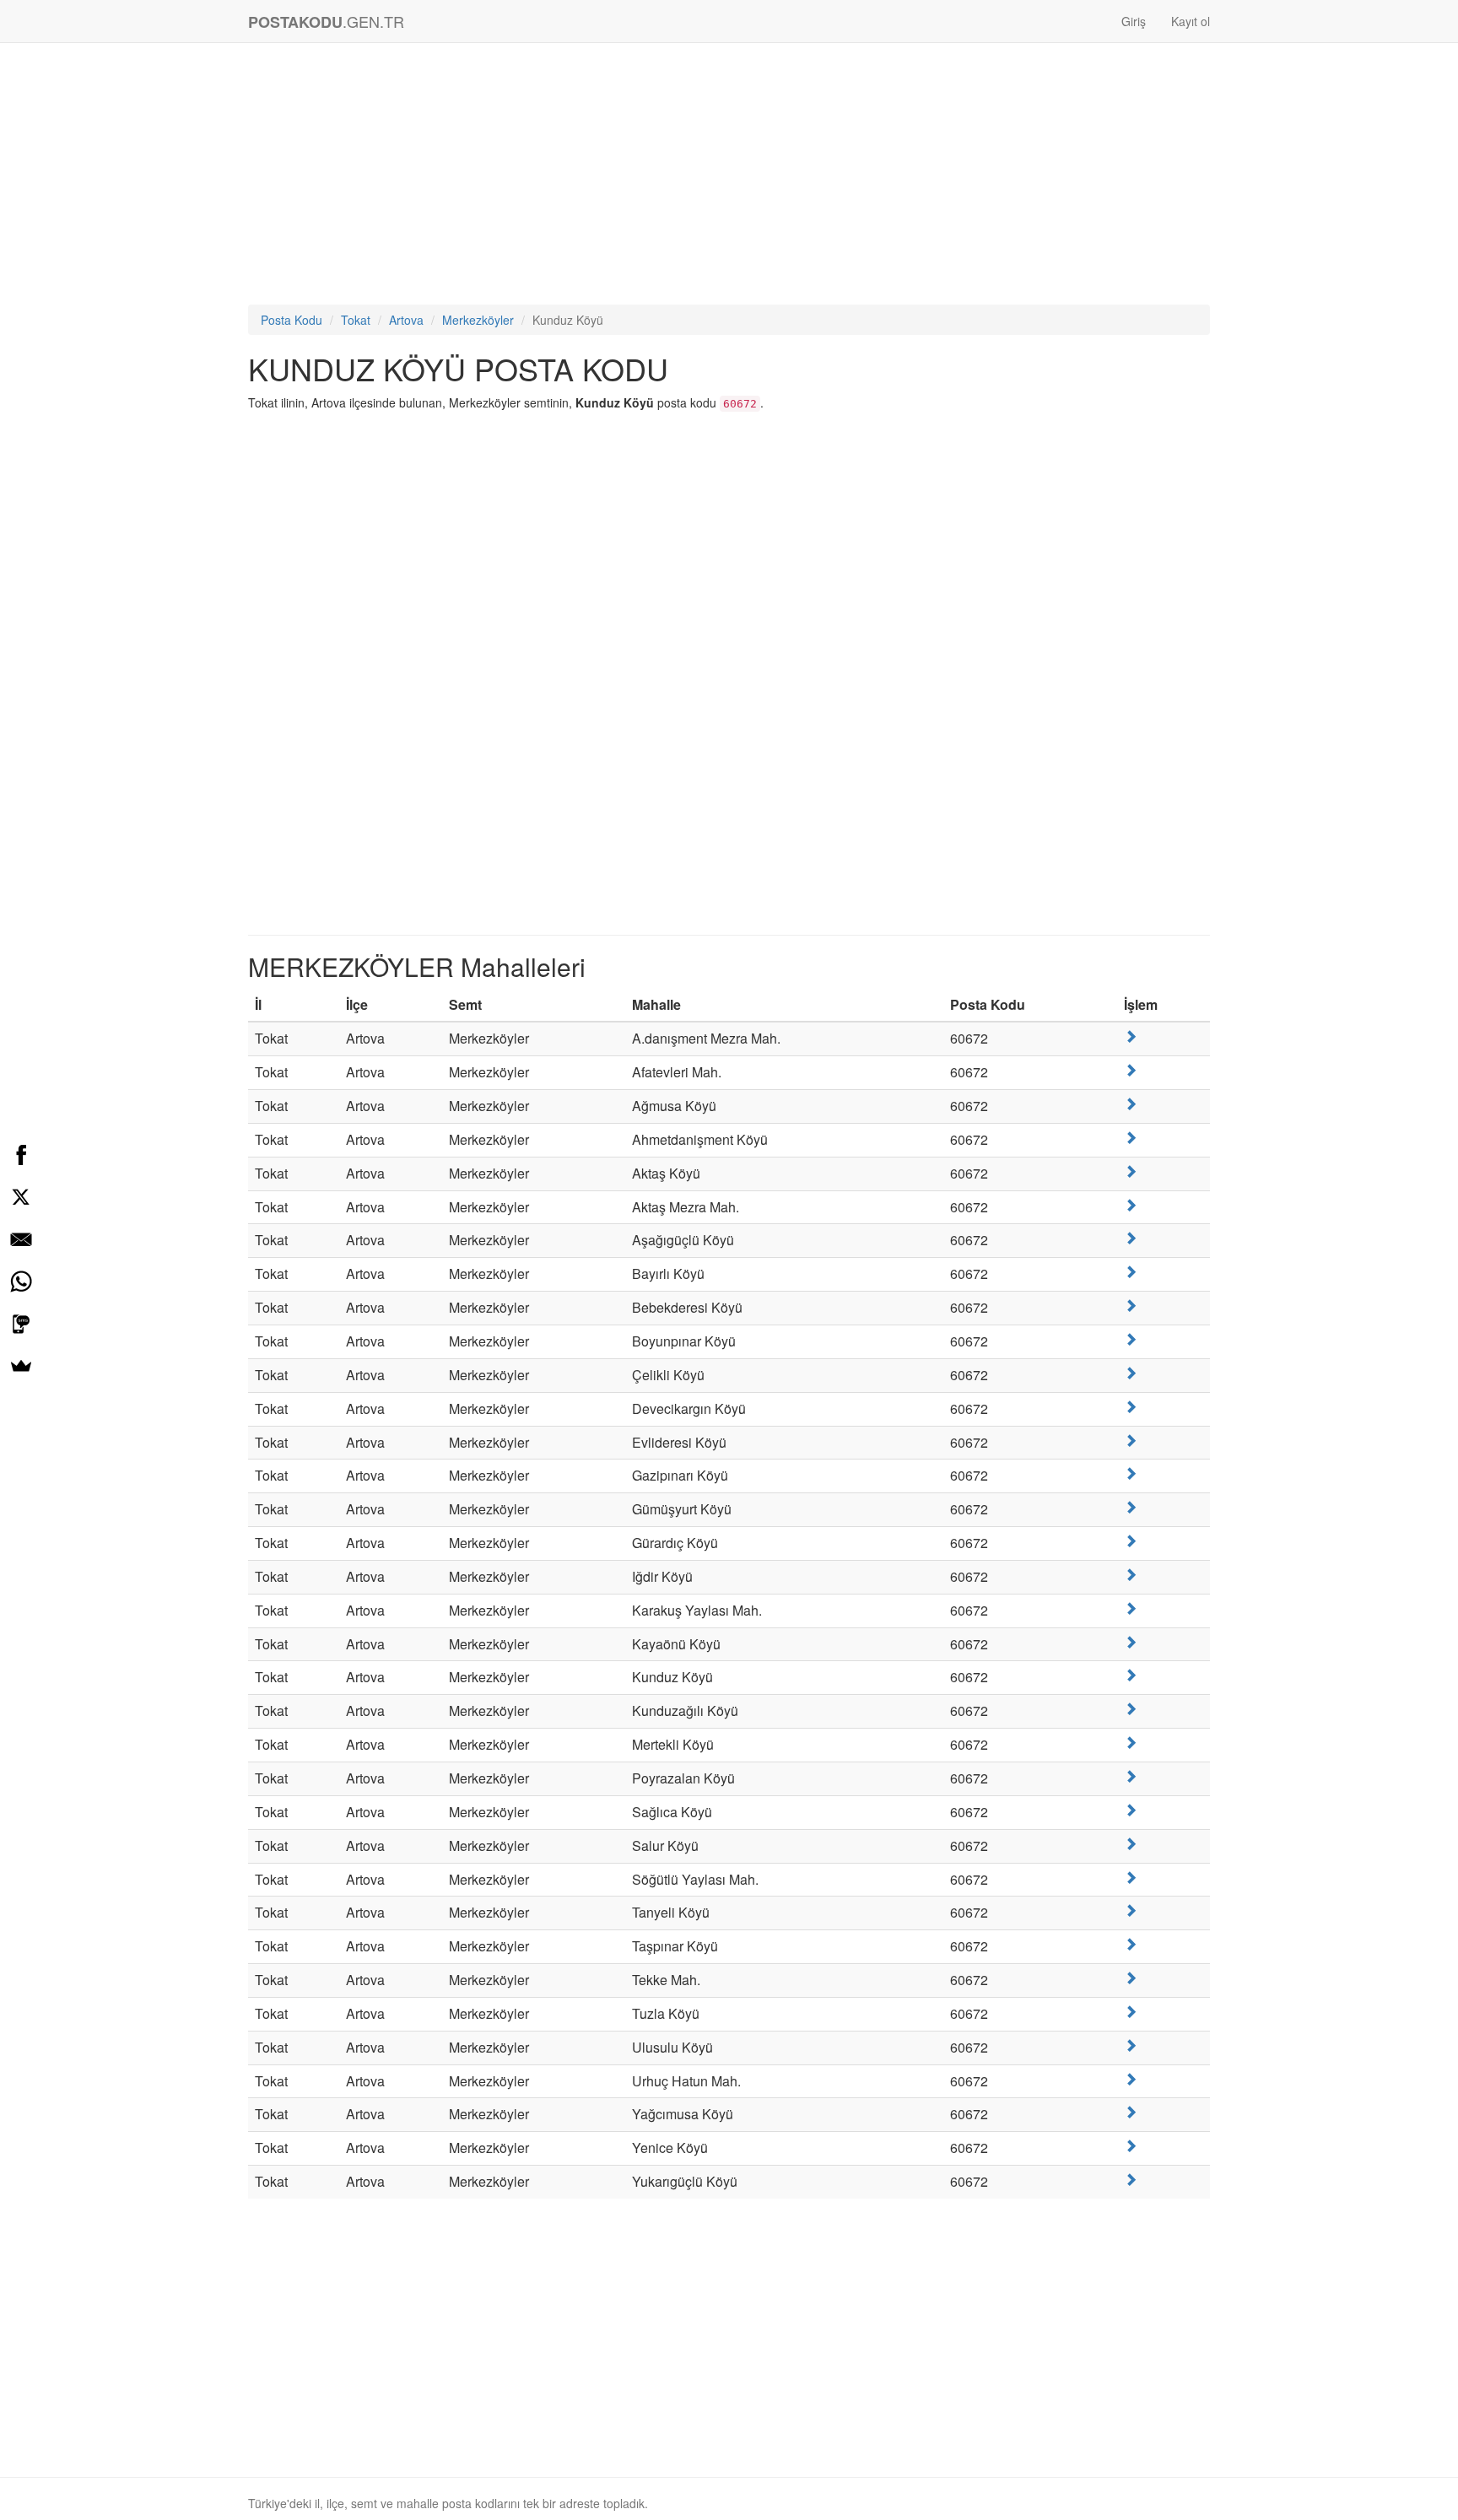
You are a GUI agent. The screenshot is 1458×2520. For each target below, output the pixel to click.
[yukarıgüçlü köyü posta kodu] (1131, 2180)
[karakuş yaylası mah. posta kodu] (1131, 1608)
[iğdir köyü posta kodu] (1131, 1575)
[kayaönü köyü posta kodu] (1131, 1642)
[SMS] (21, 1324)
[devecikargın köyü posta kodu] (1131, 1407)
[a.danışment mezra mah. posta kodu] (1131, 1036)
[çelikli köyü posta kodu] (1131, 1373)
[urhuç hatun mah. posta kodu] (1131, 2079)
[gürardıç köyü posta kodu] (1131, 1541)
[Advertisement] (729, 178)
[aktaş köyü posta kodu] (1131, 1171)
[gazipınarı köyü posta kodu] (1131, 1473)
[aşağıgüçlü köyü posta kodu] (1131, 1238)
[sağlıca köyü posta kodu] (1131, 1810)
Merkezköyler (478, 320)
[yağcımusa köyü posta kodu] (1131, 2112)
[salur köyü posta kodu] (1131, 1844)
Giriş (1134, 21)
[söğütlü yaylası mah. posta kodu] (1131, 1878)
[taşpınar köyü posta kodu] (1131, 1944)
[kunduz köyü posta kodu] (1131, 1675)
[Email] (21, 1239)
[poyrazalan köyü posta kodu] (1131, 1776)
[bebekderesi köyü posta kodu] (1131, 1306)
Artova (406, 320)
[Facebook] (21, 1155)
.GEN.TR (326, 22)
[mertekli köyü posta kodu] (1131, 1743)
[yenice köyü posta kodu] (1131, 2146)
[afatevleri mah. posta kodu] (1131, 1070)
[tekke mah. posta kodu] (1131, 1978)
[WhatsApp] (21, 1282)
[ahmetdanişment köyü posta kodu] (1131, 1138)
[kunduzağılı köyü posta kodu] (1131, 1709)
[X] (21, 1197)
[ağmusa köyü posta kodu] (1131, 1104)
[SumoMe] (21, 1366)
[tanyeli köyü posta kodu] (1131, 1910)
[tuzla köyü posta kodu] (1131, 2012)
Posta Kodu (292, 320)
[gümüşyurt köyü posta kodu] (1131, 1507)
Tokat (356, 320)
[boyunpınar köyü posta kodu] (1131, 1339)
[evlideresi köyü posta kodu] (1131, 1441)
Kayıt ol (1191, 21)
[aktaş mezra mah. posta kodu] (1131, 1205)
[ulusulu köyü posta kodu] (1131, 2045)
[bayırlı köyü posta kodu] (1131, 1272)
